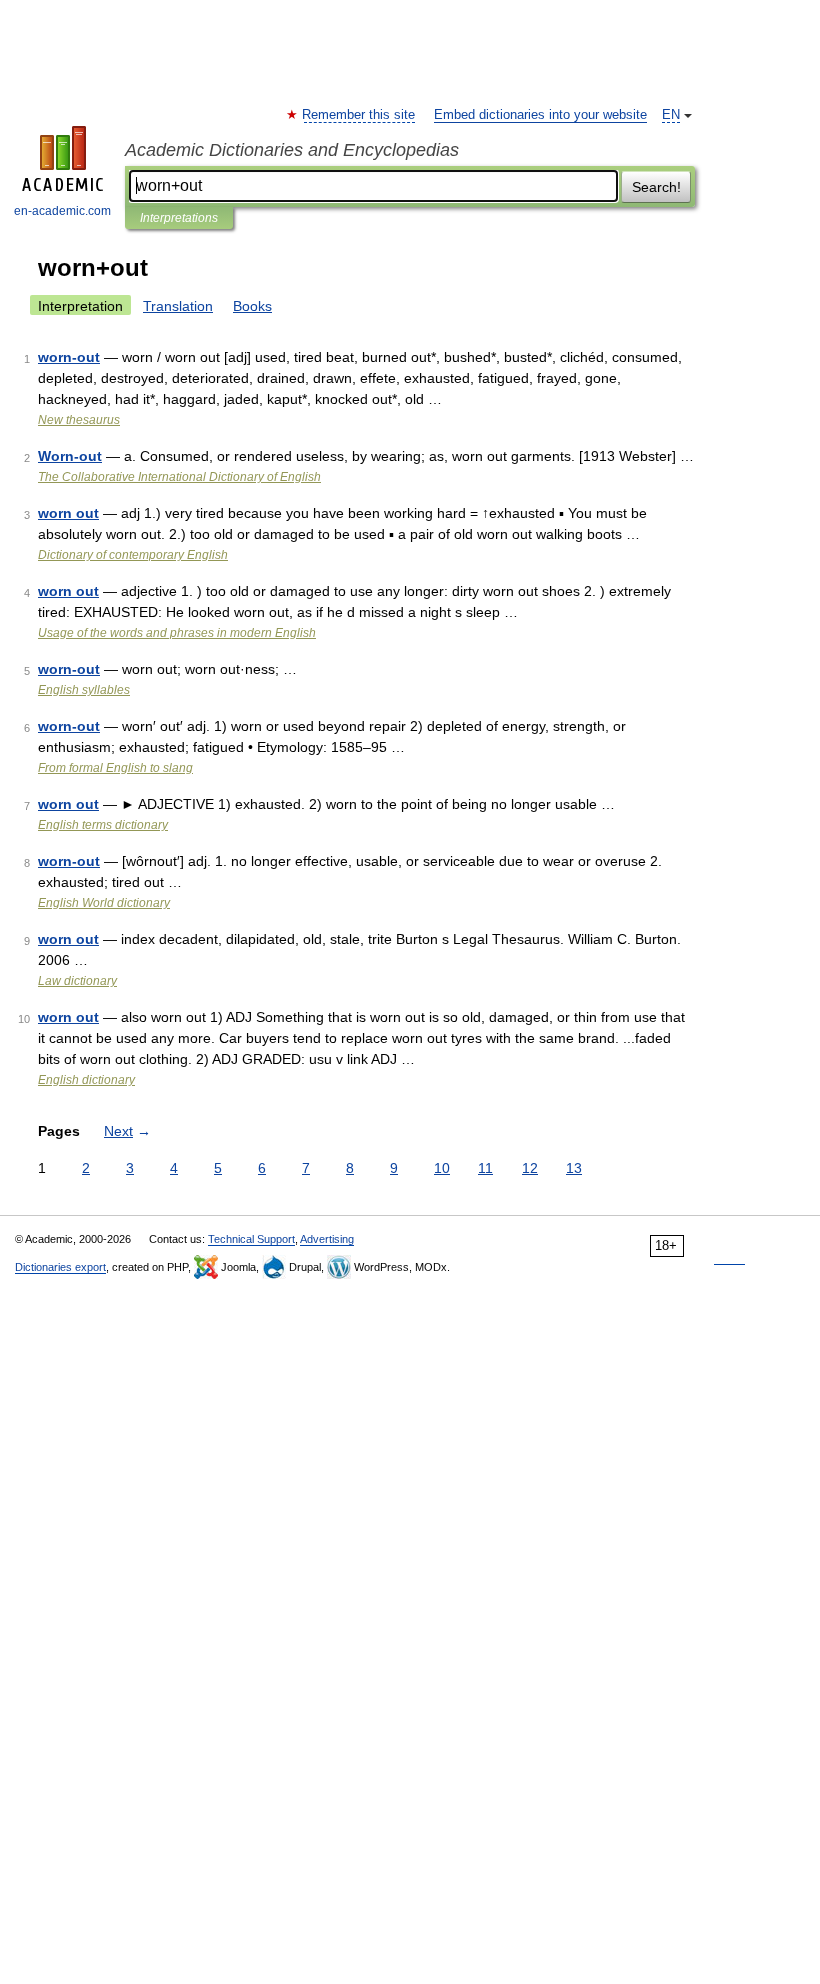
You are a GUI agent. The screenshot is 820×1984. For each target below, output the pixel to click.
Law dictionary (77, 981)
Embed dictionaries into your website (540, 115)
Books (252, 306)
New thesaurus (79, 420)
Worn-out (70, 456)
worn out (68, 513)
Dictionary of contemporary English (133, 555)
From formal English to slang (115, 768)
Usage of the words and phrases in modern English (177, 633)
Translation (178, 306)
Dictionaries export (60, 1267)
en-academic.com (62, 211)
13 (574, 1168)
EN (671, 115)
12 (530, 1168)
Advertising (327, 1239)
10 (442, 1168)
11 (485, 1168)
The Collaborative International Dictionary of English (179, 477)
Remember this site (359, 115)
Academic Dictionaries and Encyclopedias (292, 150)
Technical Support (251, 1239)
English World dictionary (104, 903)
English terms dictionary (103, 825)
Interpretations (179, 218)
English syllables (84, 690)
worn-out (69, 357)
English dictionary (86, 1080)
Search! (656, 187)
